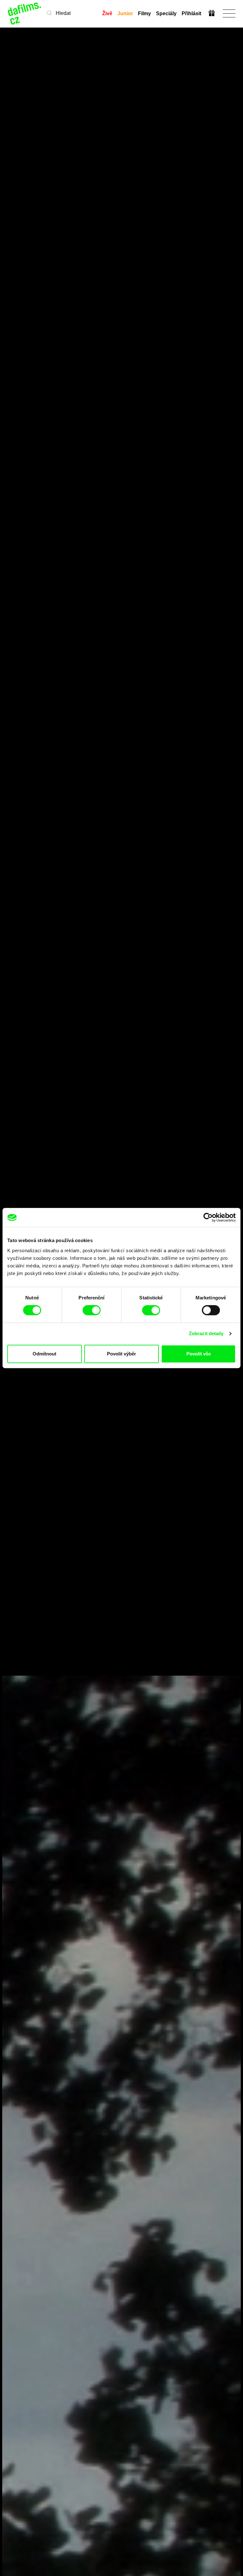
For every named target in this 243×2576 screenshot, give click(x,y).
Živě (107, 13)
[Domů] (25, 13)
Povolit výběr (121, 1354)
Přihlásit (191, 13)
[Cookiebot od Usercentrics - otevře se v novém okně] (208, 1217)
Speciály (166, 13)
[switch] (92, 1310)
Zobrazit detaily (206, 1333)
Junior (125, 13)
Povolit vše (199, 1354)
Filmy (144, 13)
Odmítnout (44, 1354)
